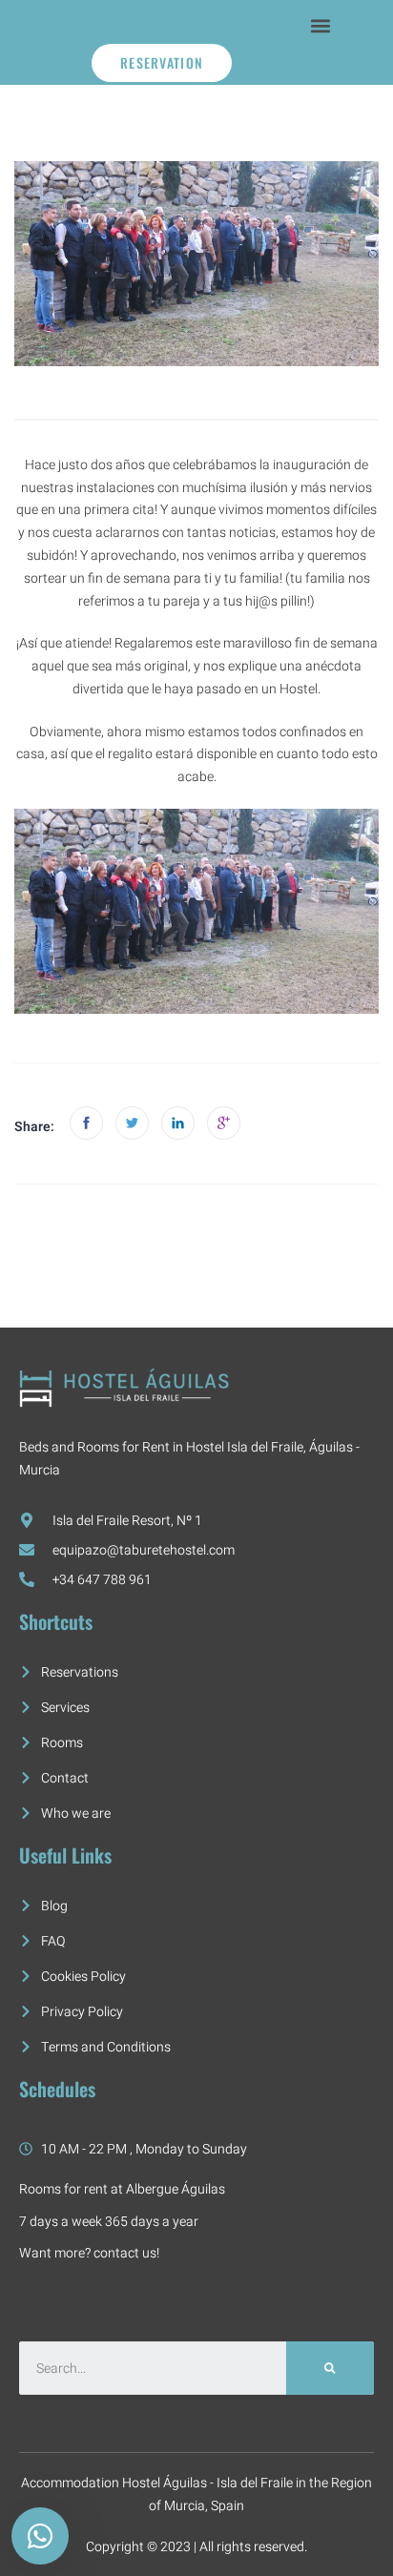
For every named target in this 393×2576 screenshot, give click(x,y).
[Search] (330, 2368)
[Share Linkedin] (178, 1123)
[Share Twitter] (132, 1123)
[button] (321, 25)
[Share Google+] (224, 1123)
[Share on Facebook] (86, 1123)
